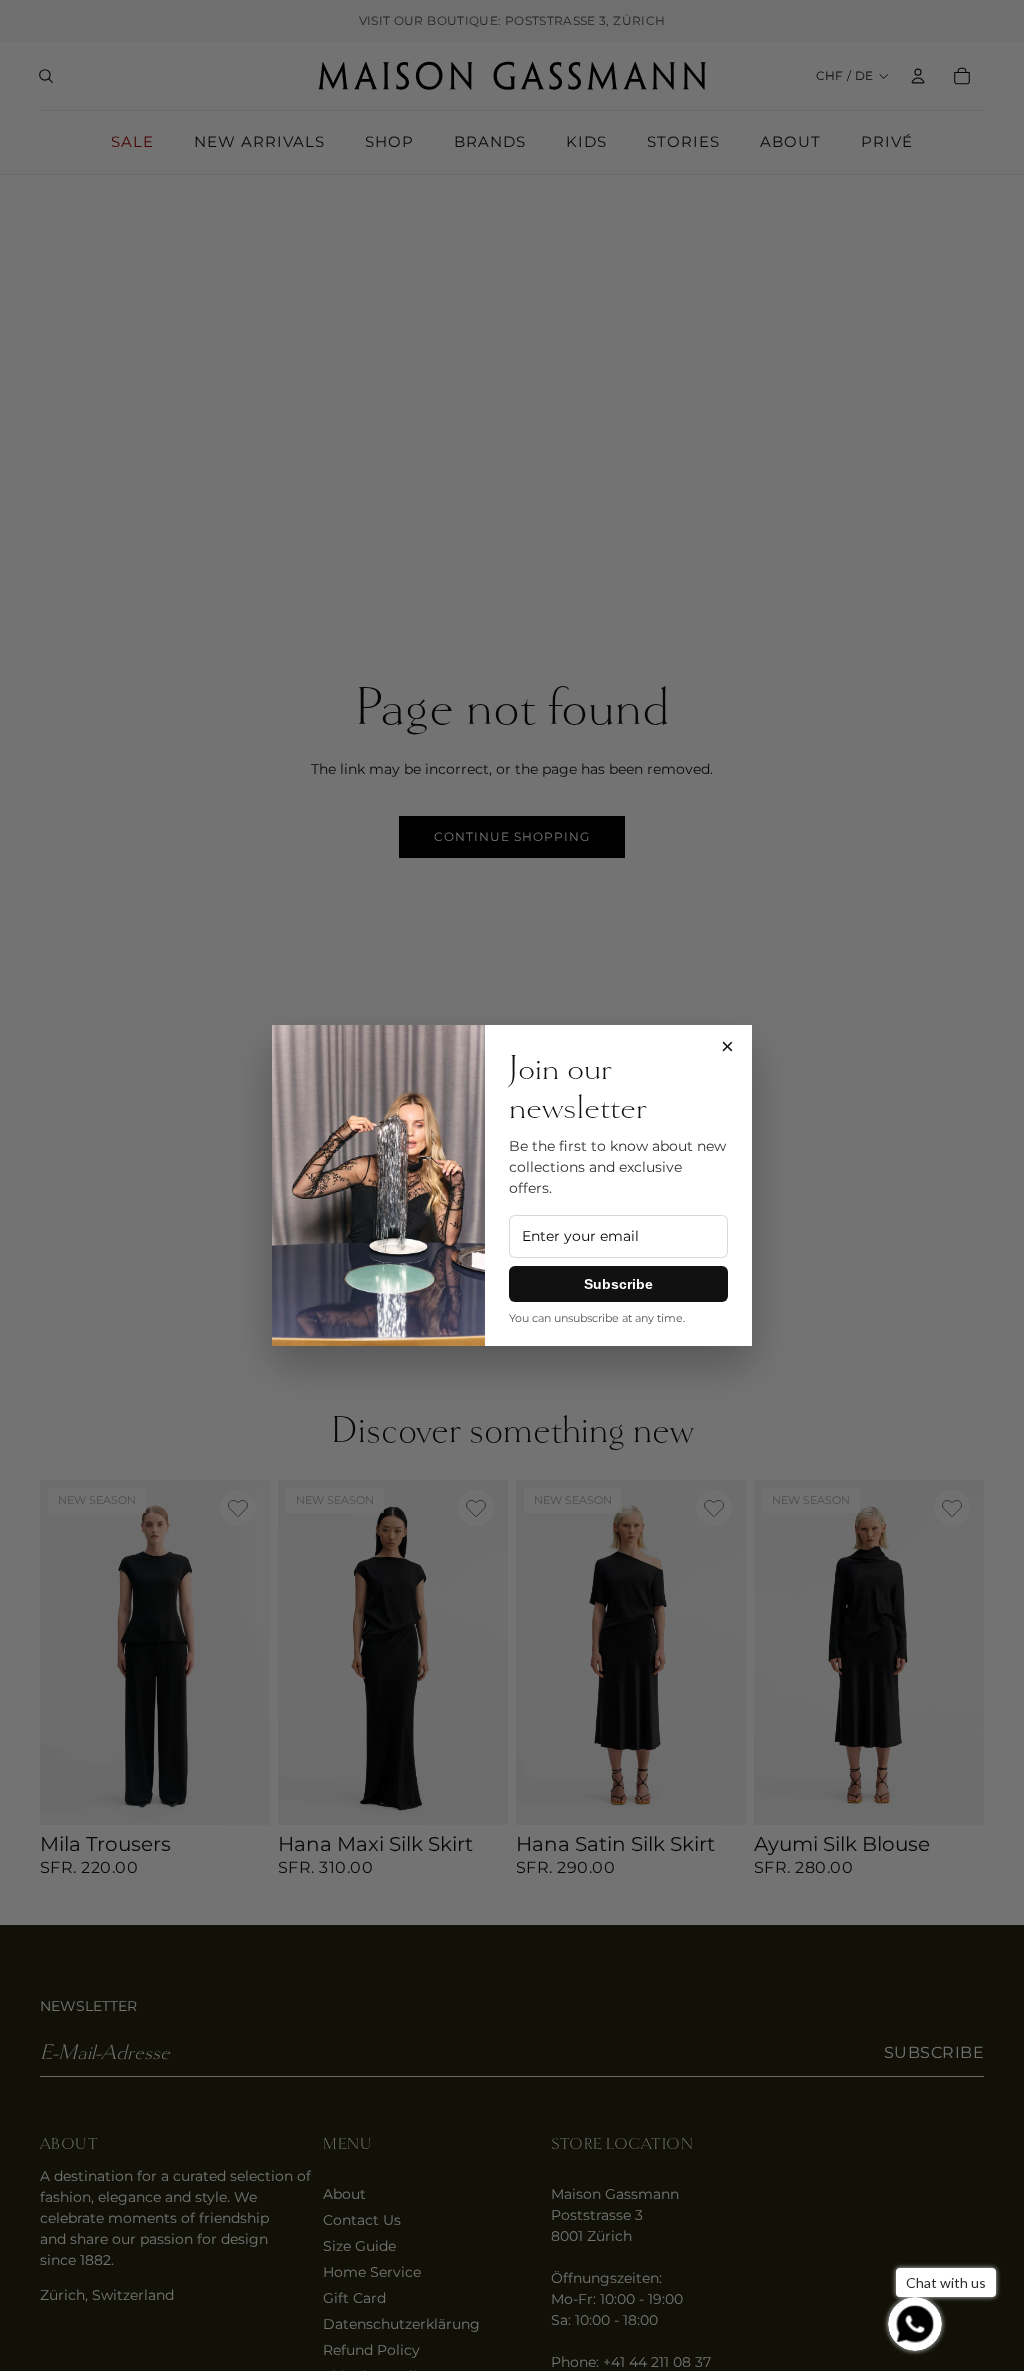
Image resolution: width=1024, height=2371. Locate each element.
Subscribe (618, 1284)
